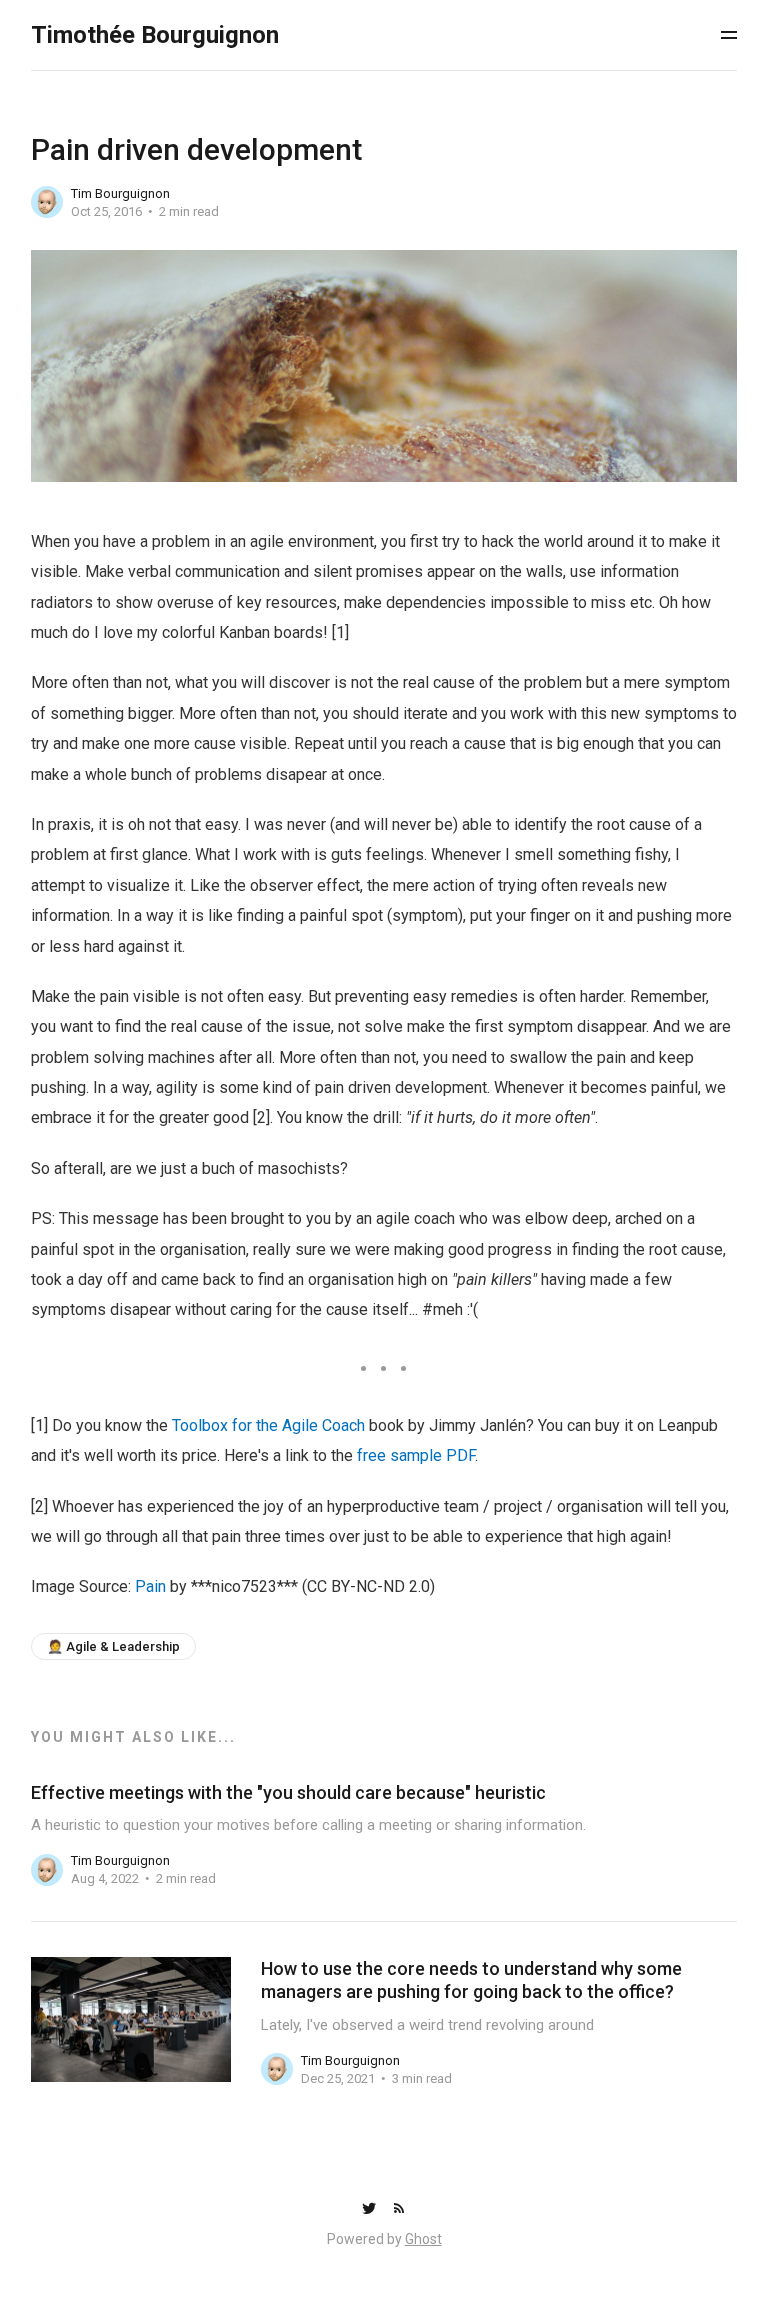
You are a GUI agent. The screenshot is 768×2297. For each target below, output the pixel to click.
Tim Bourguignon (120, 193)
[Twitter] (371, 2209)
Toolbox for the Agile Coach (268, 1425)
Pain (150, 1586)
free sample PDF (416, 1455)
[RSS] (399, 2209)
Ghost (423, 2239)
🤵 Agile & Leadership (113, 1646)
